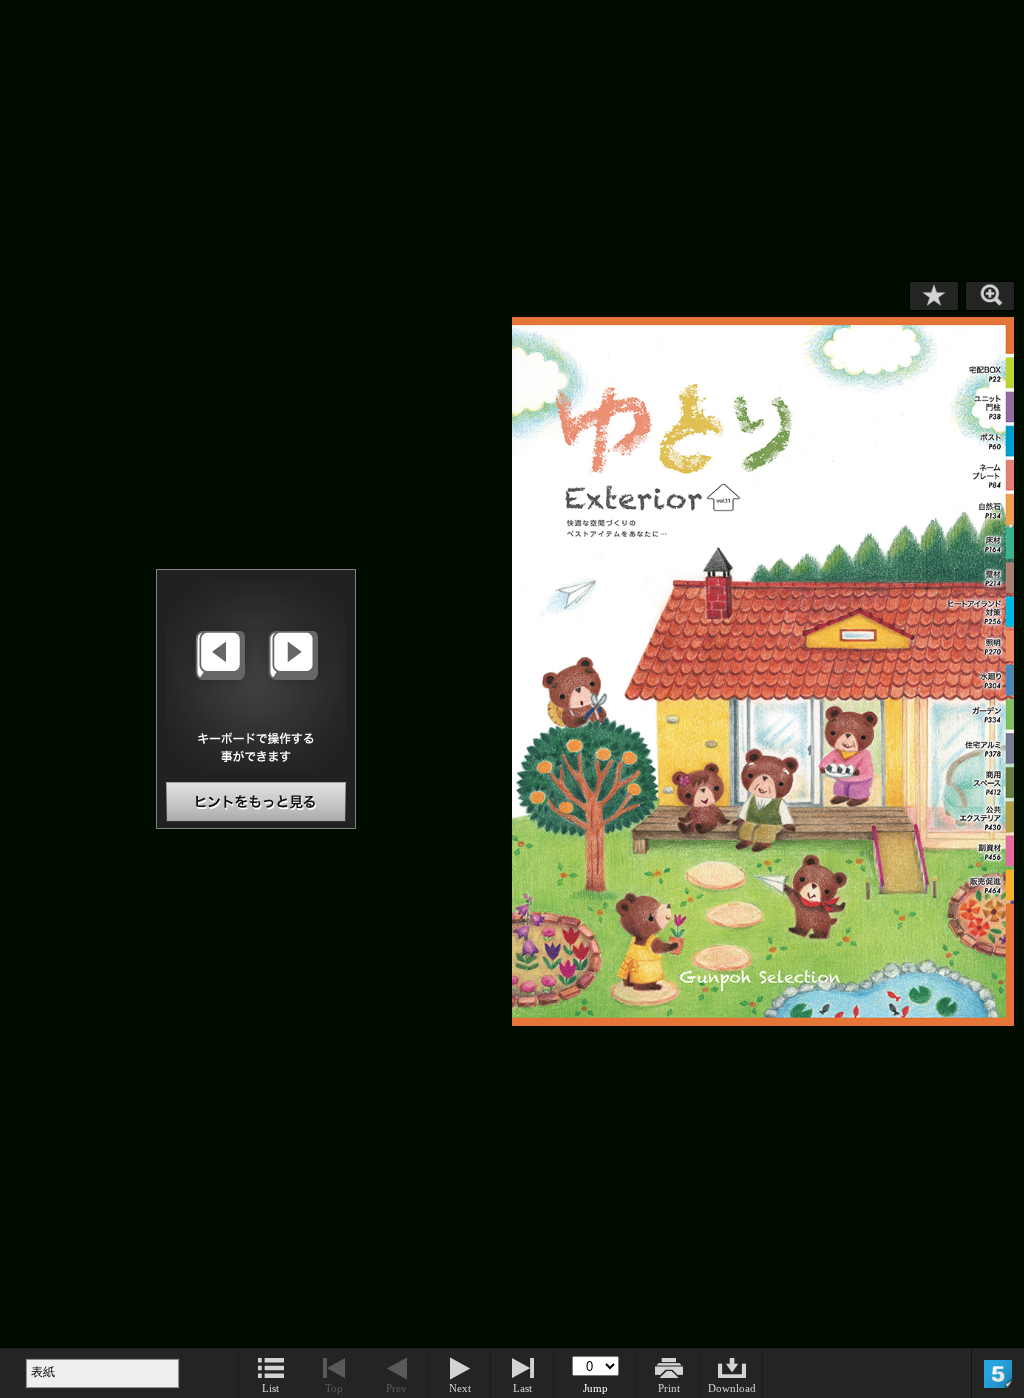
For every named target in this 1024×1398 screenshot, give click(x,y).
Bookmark (934, 296)
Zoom (990, 296)
